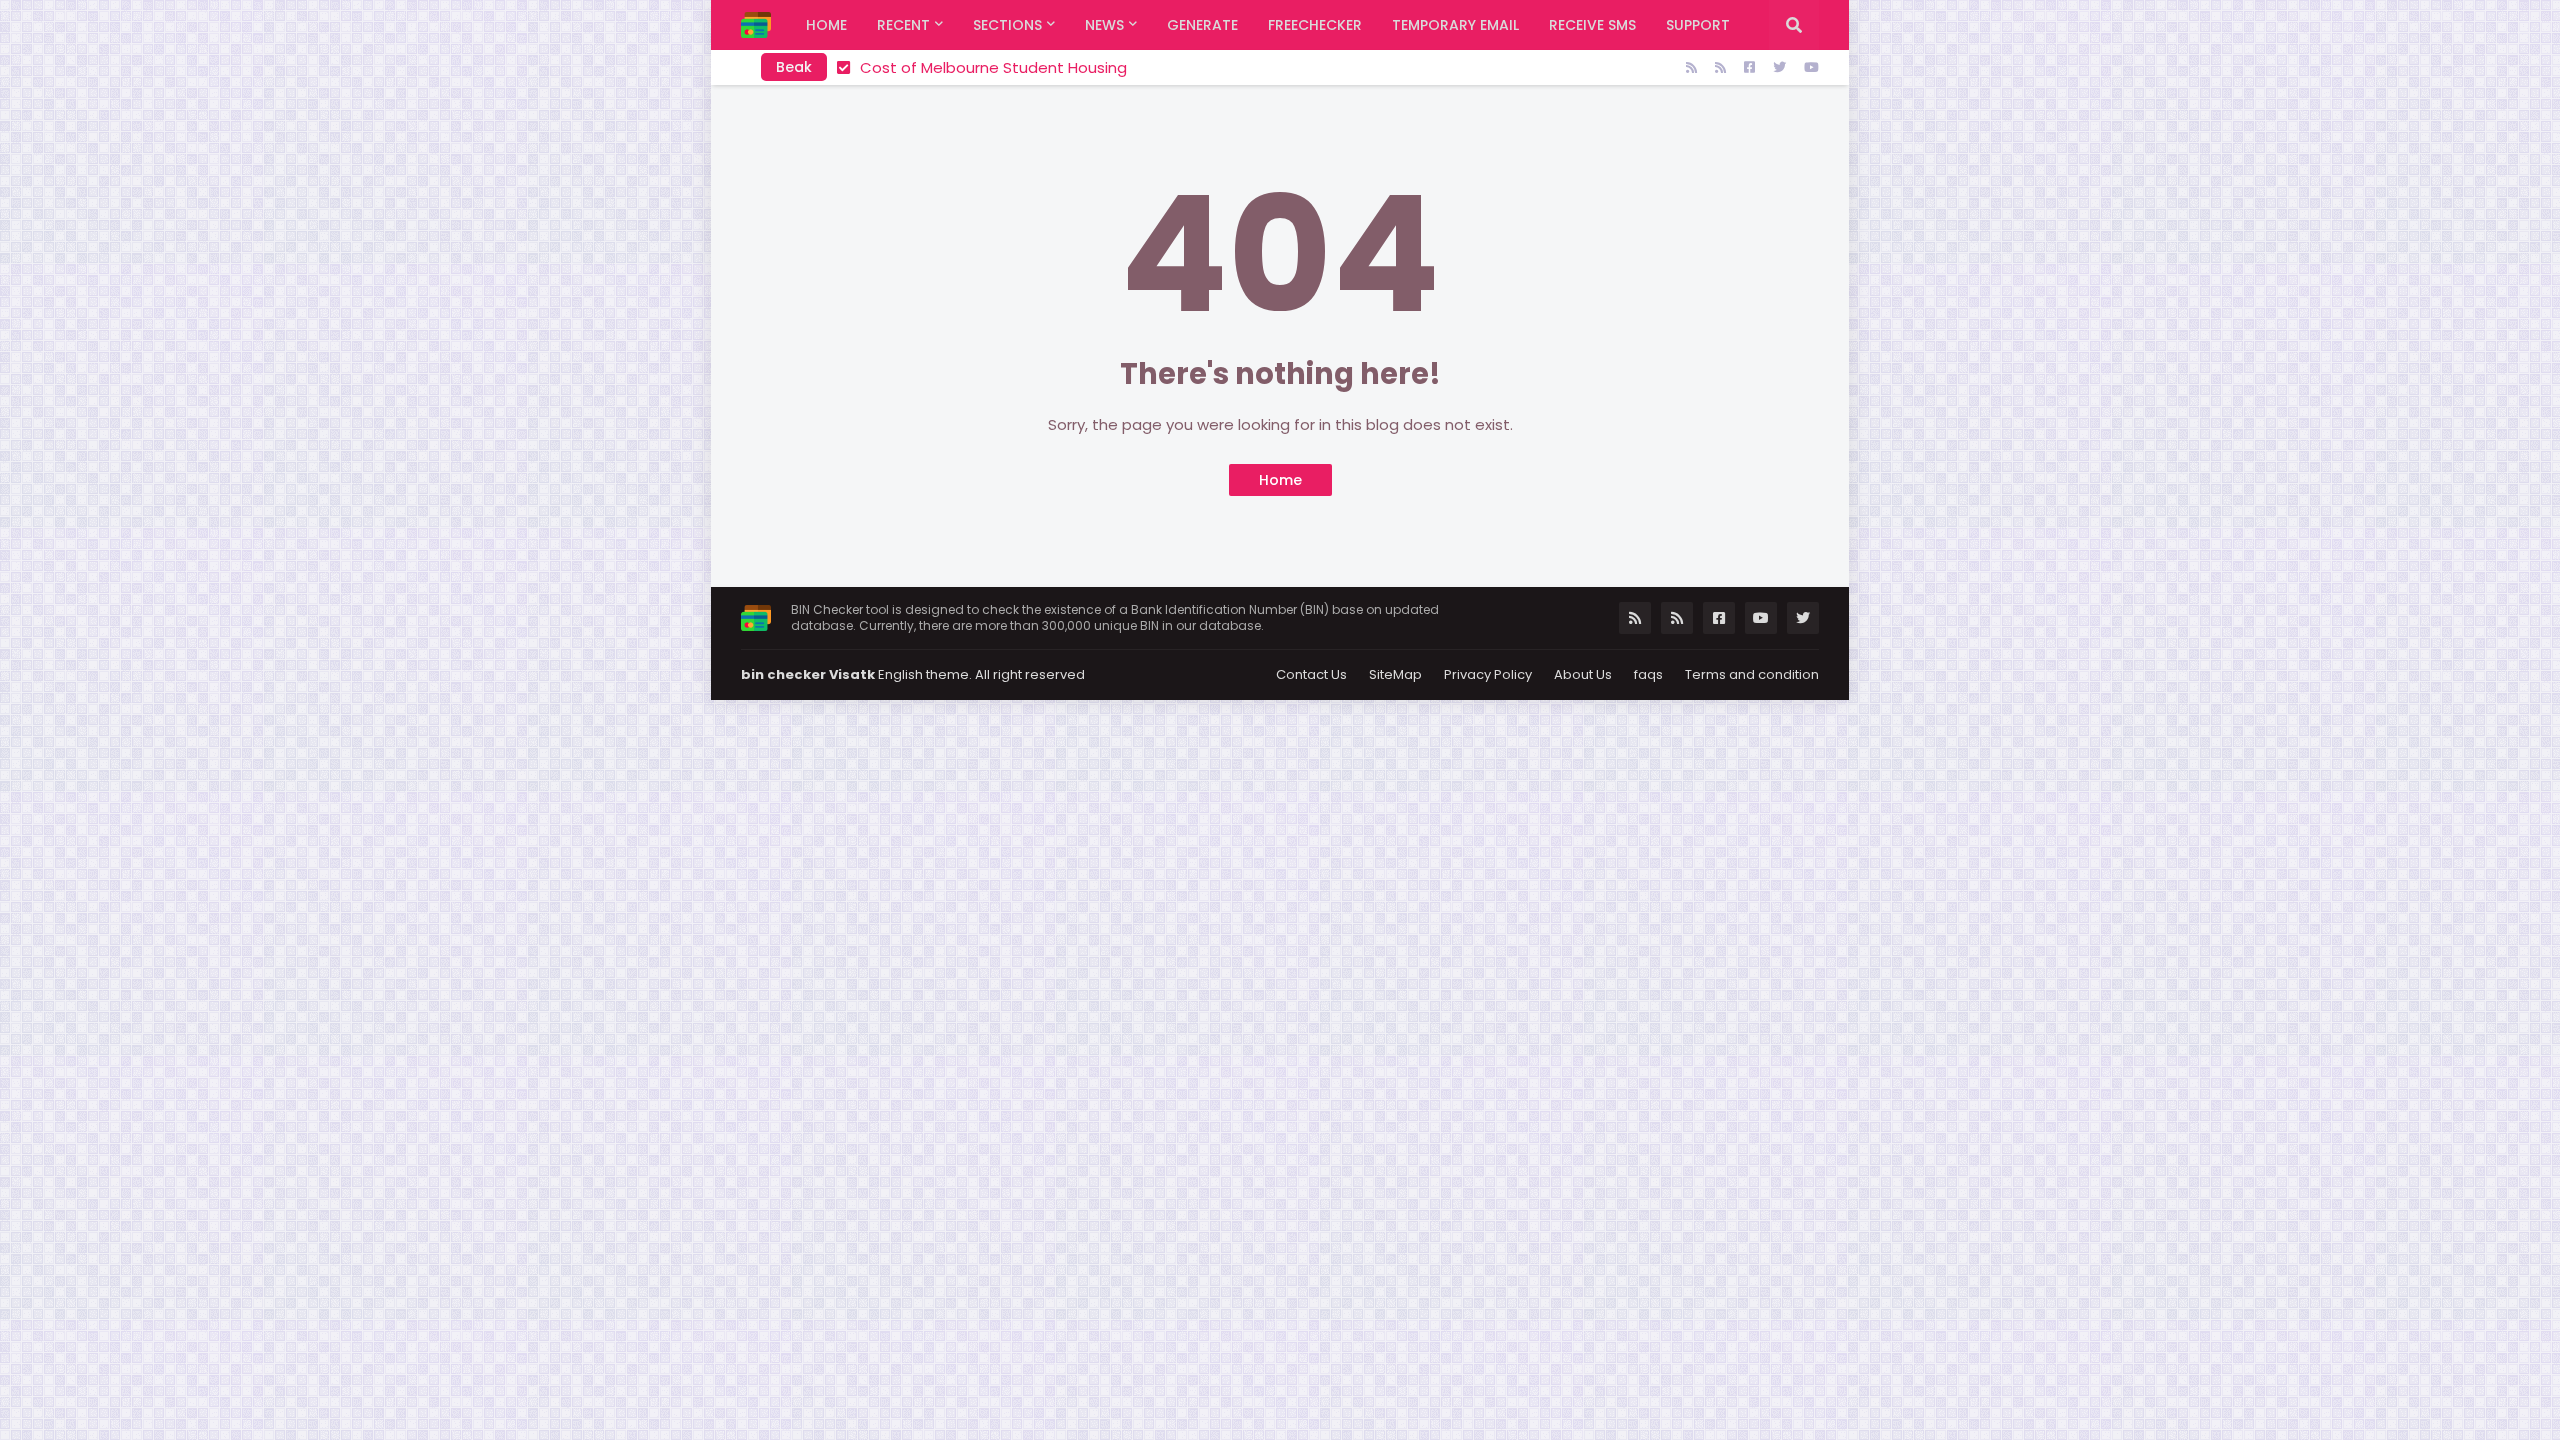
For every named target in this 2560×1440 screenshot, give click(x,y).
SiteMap (1395, 674)
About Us (1583, 674)
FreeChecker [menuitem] (1315, 25)
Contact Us (1311, 674)
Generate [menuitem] (1202, 25)
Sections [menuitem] (1007, 25)
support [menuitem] (1698, 25)
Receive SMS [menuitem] (1592, 25)
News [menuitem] (1104, 25)
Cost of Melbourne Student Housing (993, 67)
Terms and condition (1752, 674)
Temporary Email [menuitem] (1455, 25)
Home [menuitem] (826, 25)
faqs (1648, 674)
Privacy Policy (1488, 674)
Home (1280, 480)
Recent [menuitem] (903, 25)
